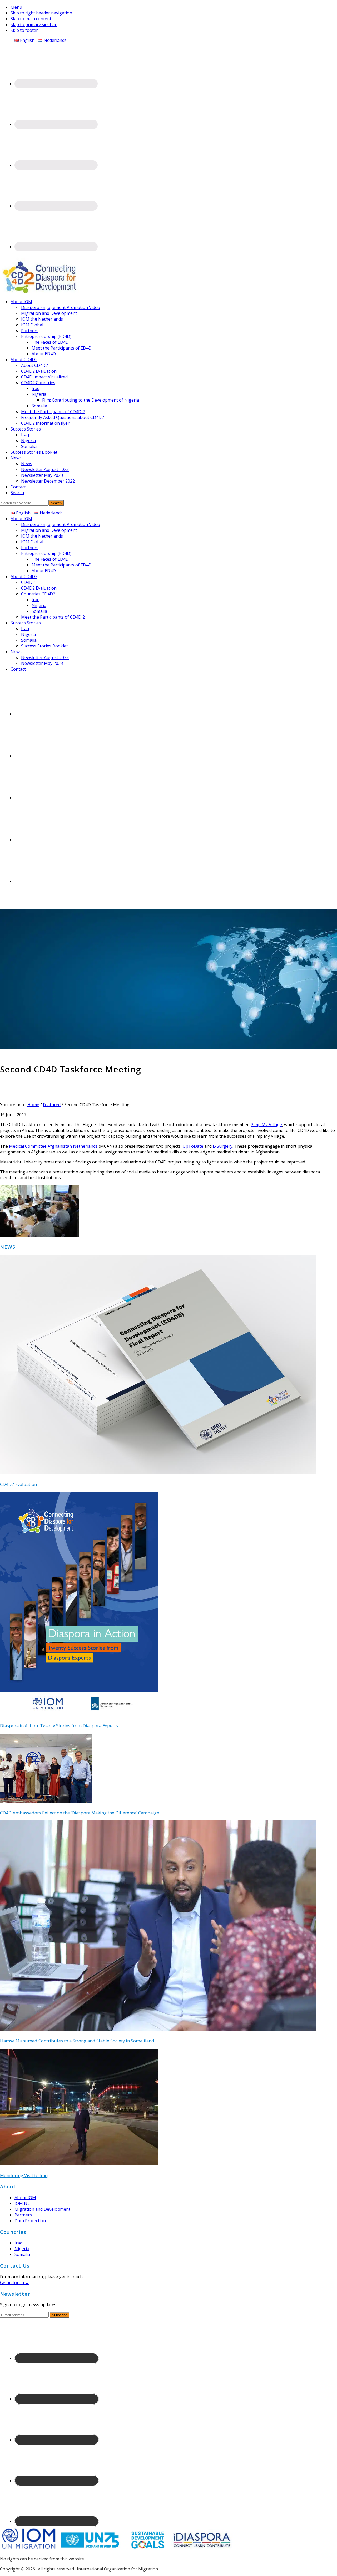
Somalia (39, 611)
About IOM (21, 519)
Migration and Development (49, 530)
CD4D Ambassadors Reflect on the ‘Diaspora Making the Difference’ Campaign (80, 1813)
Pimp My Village (266, 1125)
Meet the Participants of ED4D (62, 565)
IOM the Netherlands (42, 536)
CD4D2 (28, 582)
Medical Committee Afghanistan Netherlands (53, 1146)
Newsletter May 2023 (42, 663)
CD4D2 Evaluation (39, 588)
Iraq (36, 600)
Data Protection (30, 2221)
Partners (30, 548)
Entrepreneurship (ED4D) (46, 553)
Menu (16, 7)
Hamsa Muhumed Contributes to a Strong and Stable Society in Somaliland (77, 2041)
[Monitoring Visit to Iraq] (79, 2164)
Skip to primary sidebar (34, 24)
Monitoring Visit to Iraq (24, 2175)
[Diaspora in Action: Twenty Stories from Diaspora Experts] (79, 1714)
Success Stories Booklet (44, 646)
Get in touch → (15, 2283)
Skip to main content (31, 19)
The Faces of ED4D (50, 559)
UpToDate (193, 1146)
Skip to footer (24, 30)
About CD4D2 (24, 576)
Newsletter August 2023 (45, 657)
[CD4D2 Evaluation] (158, 1473)
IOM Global (32, 542)
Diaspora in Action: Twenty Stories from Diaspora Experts (59, 1726)
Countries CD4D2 (38, 594)
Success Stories (26, 623)
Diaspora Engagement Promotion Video (61, 524)
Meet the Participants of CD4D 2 (53, 617)
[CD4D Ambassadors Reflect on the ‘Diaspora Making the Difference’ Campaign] (46, 1801)
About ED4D (44, 571)
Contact (18, 669)
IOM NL (22, 2203)
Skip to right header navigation (41, 13)
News (16, 652)
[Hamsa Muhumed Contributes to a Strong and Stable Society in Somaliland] (158, 2029)
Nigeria (39, 605)
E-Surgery (223, 1146)
